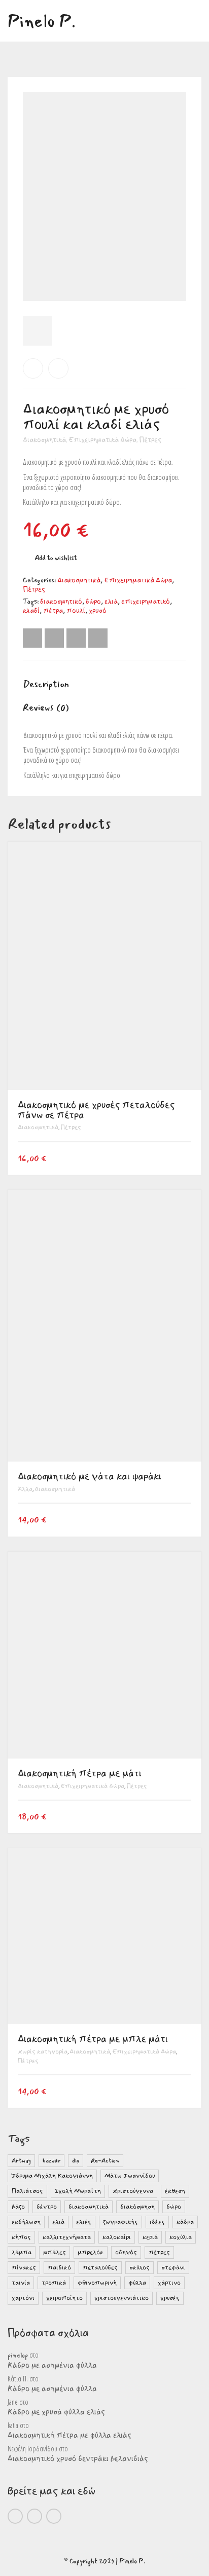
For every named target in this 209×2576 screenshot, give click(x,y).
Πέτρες (150, 440)
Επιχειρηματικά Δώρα (102, 440)
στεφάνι (173, 2268)
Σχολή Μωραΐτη (78, 2191)
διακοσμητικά (89, 2207)
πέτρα (53, 611)
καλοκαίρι (117, 2237)
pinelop (18, 2356)
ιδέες (157, 2222)
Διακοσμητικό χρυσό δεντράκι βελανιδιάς (78, 2459)
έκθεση (175, 2191)
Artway (21, 2161)
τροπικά (54, 2283)
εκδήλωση (26, 2222)
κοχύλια (181, 2237)
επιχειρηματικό (146, 602)
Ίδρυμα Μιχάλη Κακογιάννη (52, 2176)
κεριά (150, 2237)
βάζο (18, 2207)
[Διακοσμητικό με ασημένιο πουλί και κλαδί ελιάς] (58, 368)
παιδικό (59, 2268)
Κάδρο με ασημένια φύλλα (52, 2366)
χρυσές (170, 2298)
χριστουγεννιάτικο (121, 2298)
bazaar (51, 2161)
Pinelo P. (132, 2561)
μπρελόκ (91, 2252)
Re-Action (105, 2161)
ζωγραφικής (120, 2222)
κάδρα (185, 2222)
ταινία (21, 2283)
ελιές (84, 2222)
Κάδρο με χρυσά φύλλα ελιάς (56, 2412)
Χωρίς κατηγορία (43, 2052)
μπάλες (55, 2252)
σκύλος (140, 2268)
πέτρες (159, 2252)
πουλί (76, 611)
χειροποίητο (64, 2298)
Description (46, 684)
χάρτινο (169, 2283)
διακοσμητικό (61, 602)
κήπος (21, 2237)
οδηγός (126, 2252)
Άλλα (25, 1489)
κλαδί (31, 611)
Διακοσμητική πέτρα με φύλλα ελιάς (69, 2436)
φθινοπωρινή (97, 2283)
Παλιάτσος (27, 2191)
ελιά (111, 602)
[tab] (104, 685)
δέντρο (47, 2207)
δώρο (93, 602)
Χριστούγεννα (133, 2191)
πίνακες (24, 2268)
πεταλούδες (100, 2268)
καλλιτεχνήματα (67, 2237)
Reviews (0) (46, 707)
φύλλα (137, 2283)
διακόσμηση (137, 2207)
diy (76, 2161)
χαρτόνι (23, 2298)
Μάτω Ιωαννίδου (130, 2176)
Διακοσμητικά (44, 440)
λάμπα (22, 2252)
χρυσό (98, 611)
